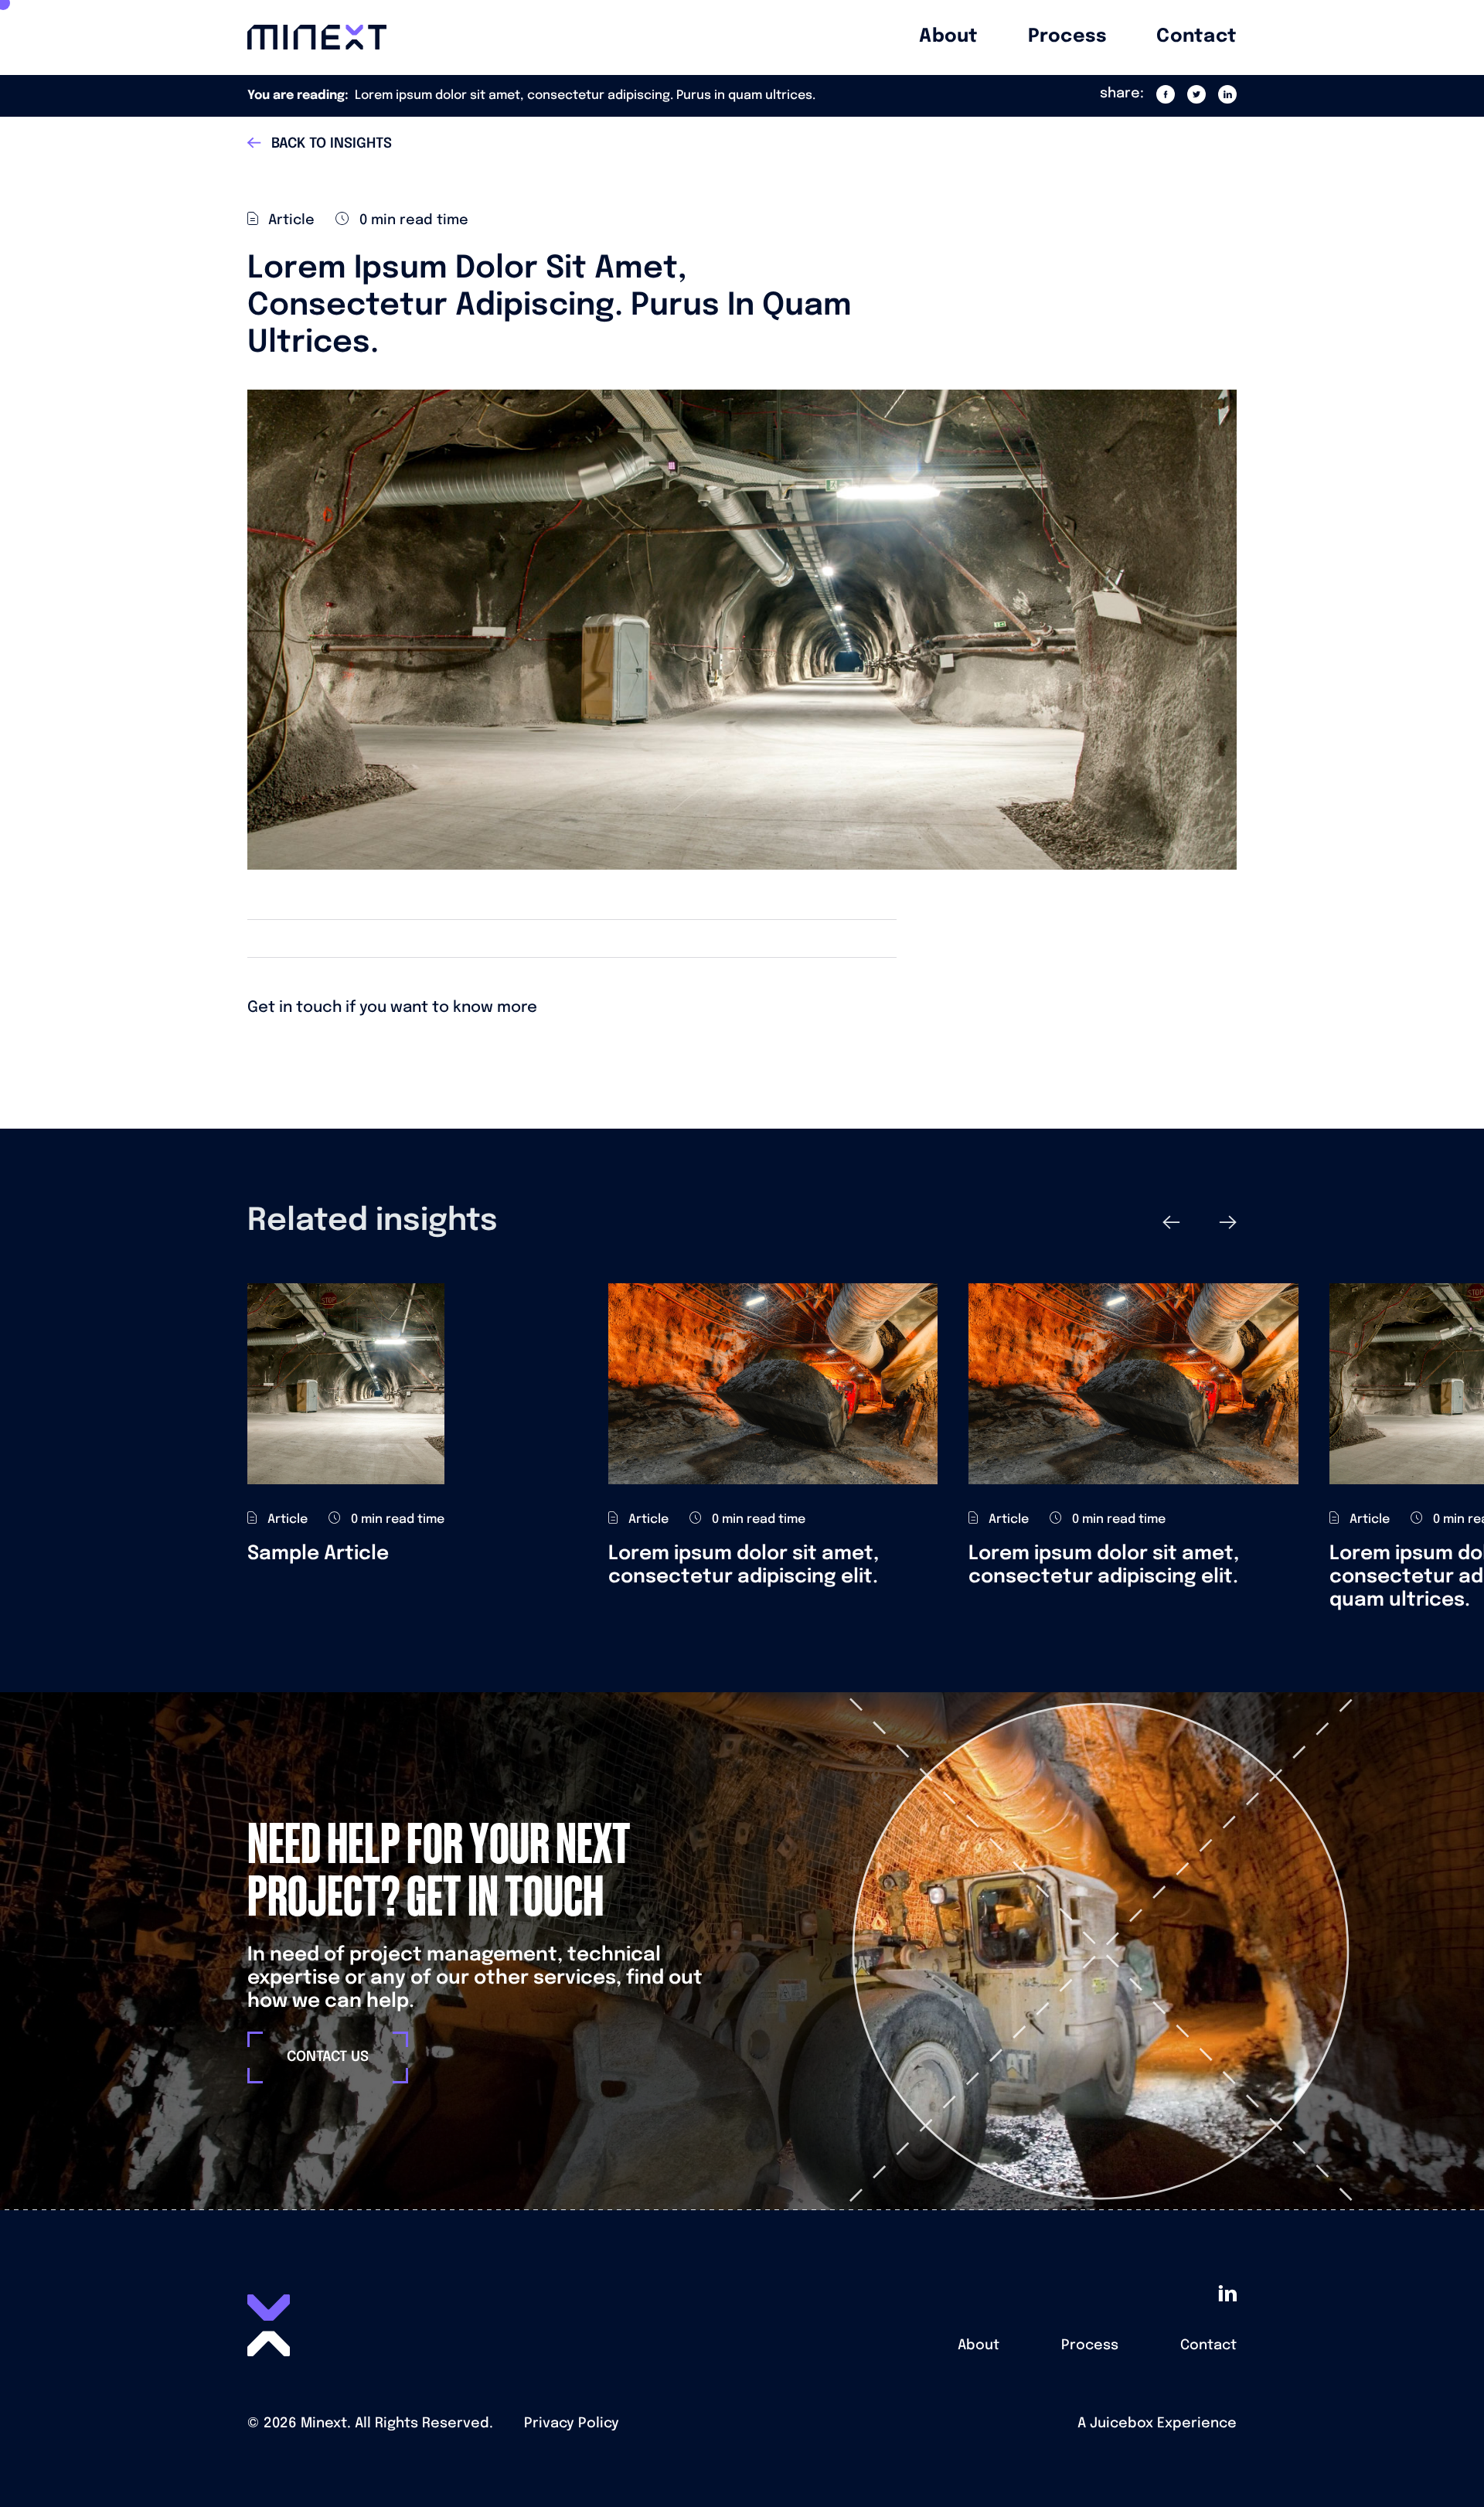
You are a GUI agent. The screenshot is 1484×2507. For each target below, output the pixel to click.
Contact (1208, 2345)
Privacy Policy (572, 2424)
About (979, 2345)
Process (1090, 2345)
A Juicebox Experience (1157, 2424)
